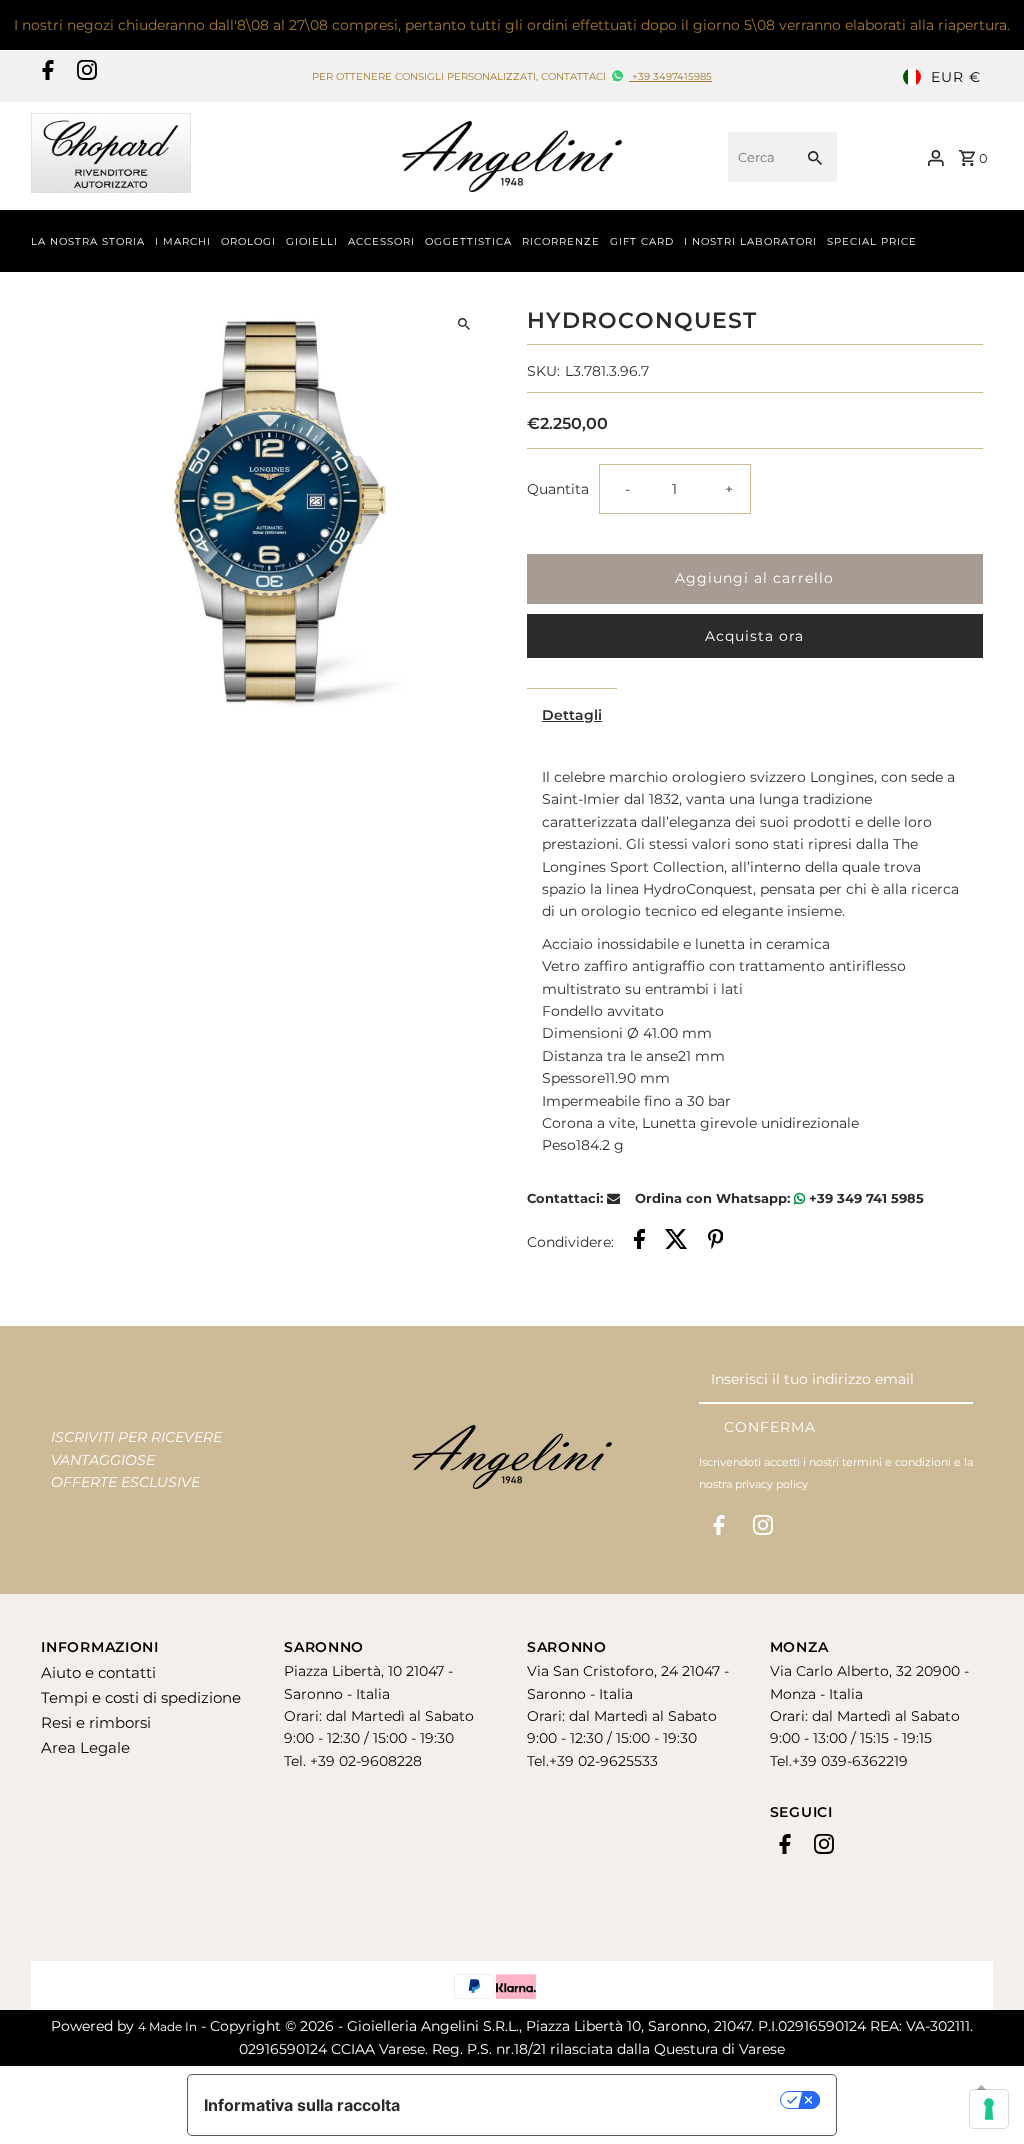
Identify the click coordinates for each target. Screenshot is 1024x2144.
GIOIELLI (312, 241)
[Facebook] (45, 77)
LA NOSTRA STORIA (88, 241)
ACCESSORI (381, 241)
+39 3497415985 (670, 76)
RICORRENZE (561, 241)
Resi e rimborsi (96, 1722)
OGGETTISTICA (468, 241)
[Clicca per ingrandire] (464, 324)
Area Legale (85, 1747)
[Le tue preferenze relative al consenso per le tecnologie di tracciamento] (989, 2109)
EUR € (956, 77)
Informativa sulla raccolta (302, 2105)
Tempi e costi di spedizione (141, 1697)
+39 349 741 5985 (864, 1198)
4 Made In (167, 2026)
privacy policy (771, 1484)
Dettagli (572, 715)
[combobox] (758, 157)
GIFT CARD (642, 241)
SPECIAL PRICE (872, 241)
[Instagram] (84, 77)
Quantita (558, 489)
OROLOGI (248, 241)
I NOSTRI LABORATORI (750, 241)
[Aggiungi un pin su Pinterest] (716, 1242)
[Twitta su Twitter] (676, 1242)
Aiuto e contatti (98, 1672)
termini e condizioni (896, 1462)
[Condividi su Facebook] (639, 1242)
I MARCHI (183, 241)
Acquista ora (754, 636)
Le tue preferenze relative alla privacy (600, 2100)
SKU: (543, 371)
